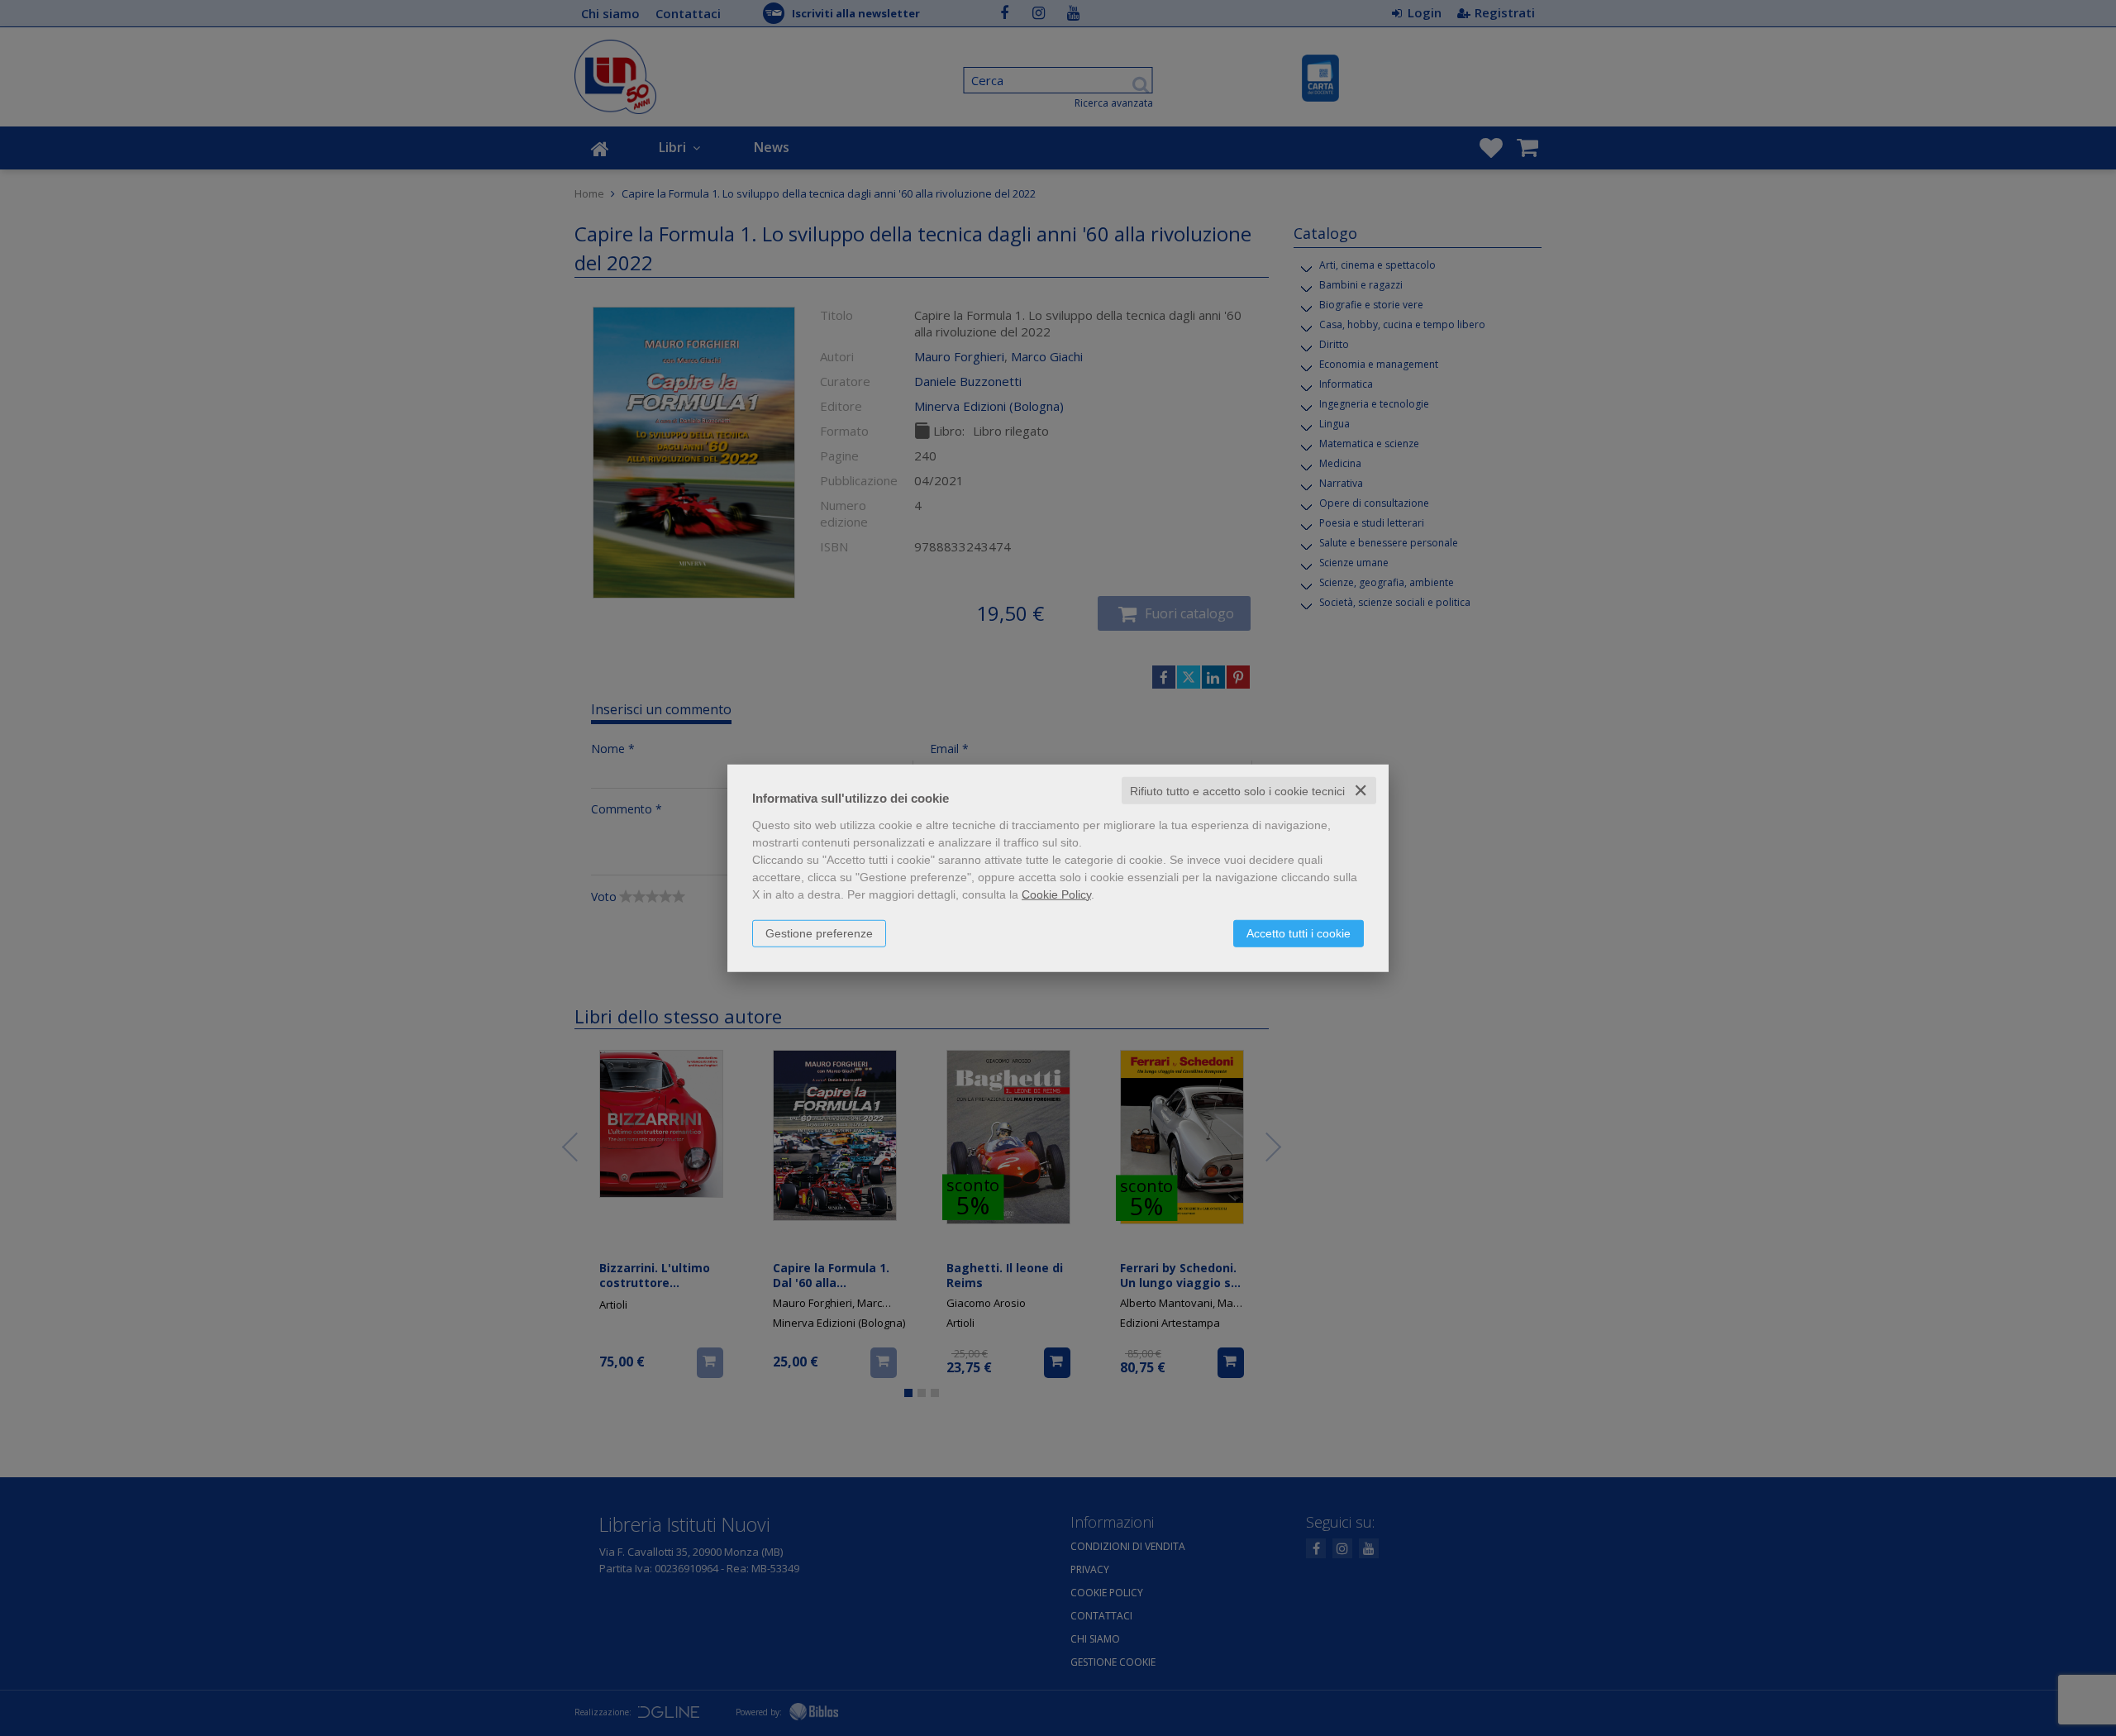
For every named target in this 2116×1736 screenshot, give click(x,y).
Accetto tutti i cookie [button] (1299, 932)
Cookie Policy (1056, 894)
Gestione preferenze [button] (819, 932)
